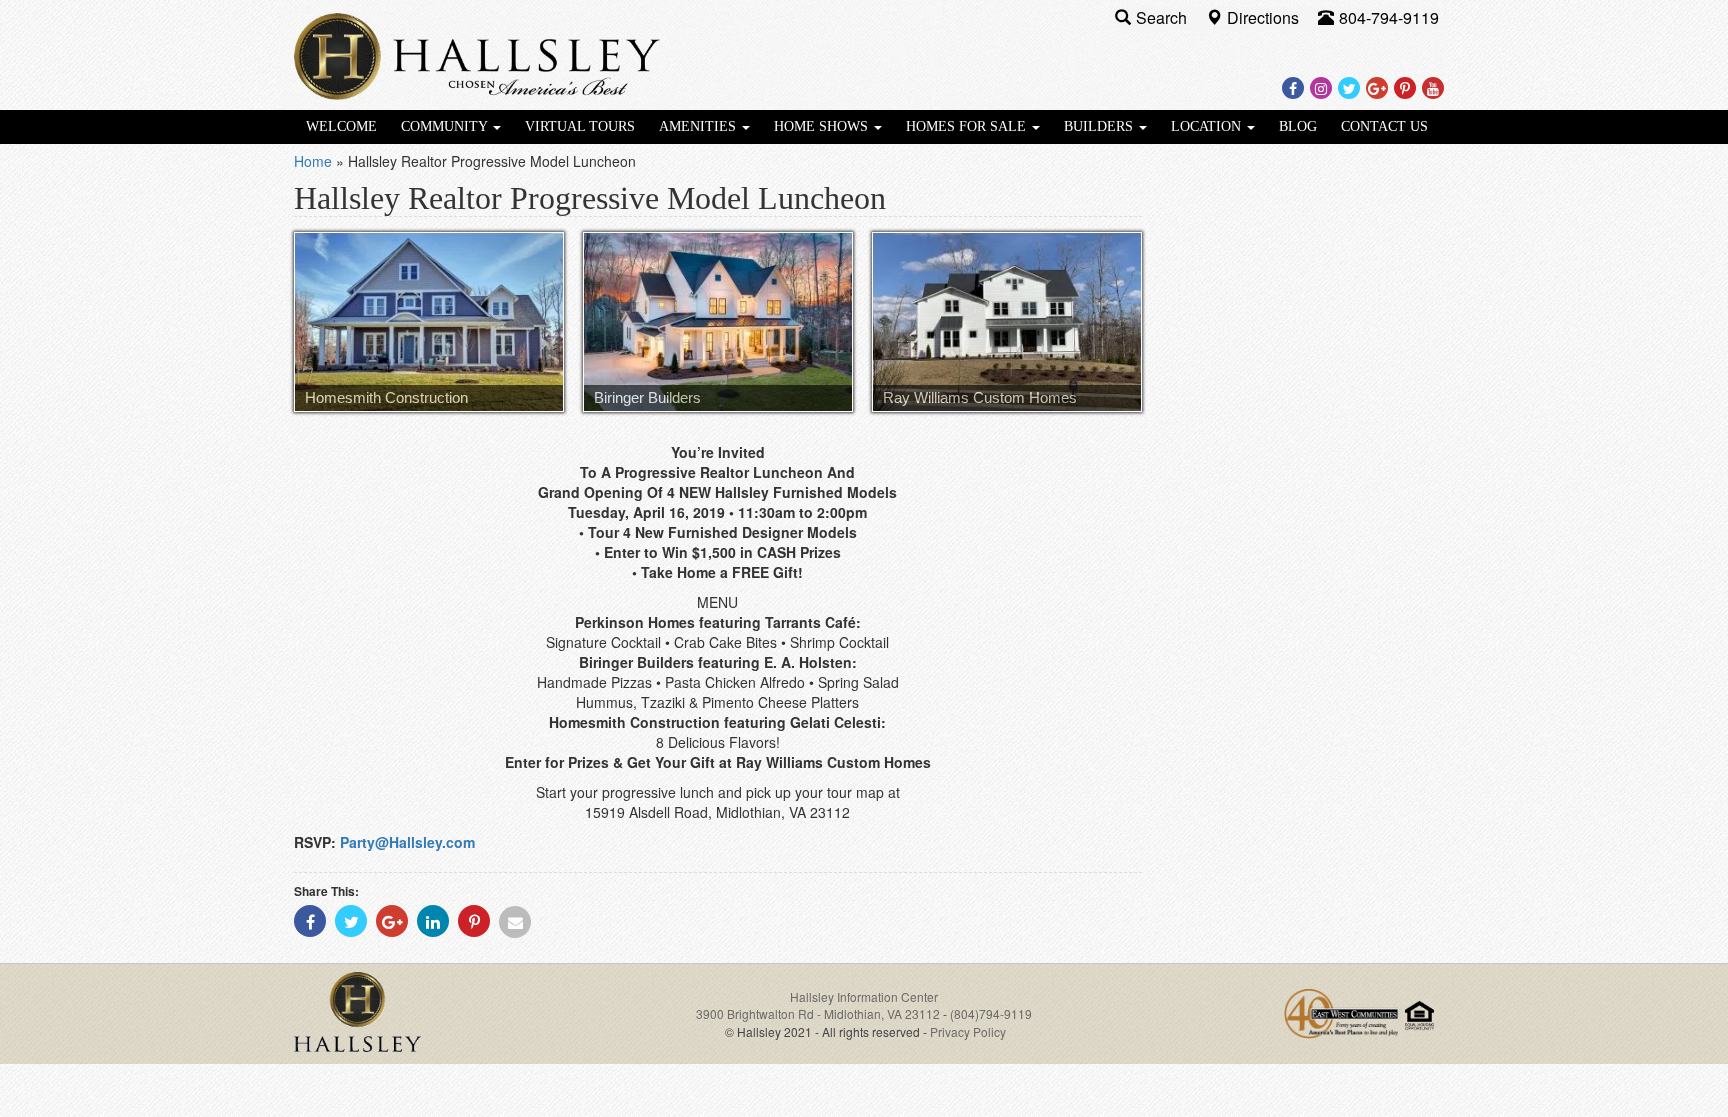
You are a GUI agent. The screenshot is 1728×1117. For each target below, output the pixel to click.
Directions (1265, 17)
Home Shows (823, 126)
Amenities (699, 126)
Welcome (341, 126)
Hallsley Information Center (864, 996)
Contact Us (1384, 126)
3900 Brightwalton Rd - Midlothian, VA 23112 (819, 1013)
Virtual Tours (580, 126)
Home (313, 161)
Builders (1100, 126)
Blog (1298, 126)
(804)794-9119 (991, 1013)
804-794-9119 (1389, 17)
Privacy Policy (968, 1031)
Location (1208, 126)
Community (446, 126)
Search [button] (1163, 17)
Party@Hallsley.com (407, 842)
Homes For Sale (968, 126)
